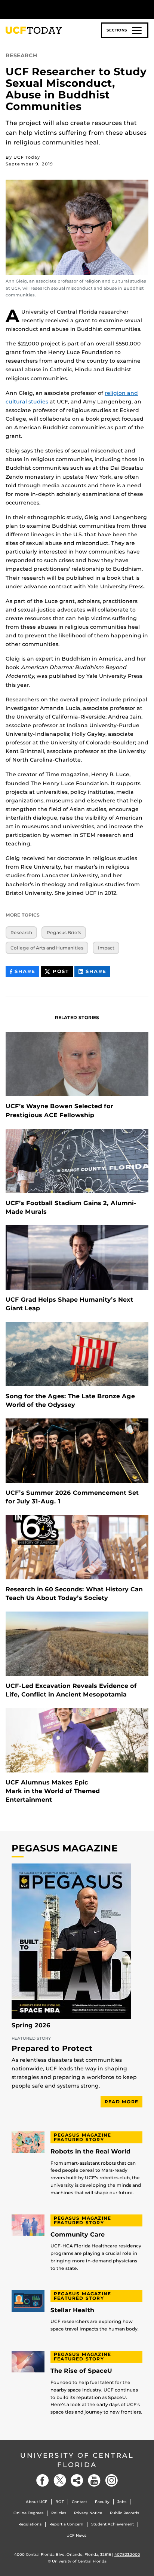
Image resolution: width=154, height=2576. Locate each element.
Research (21, 932)
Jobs (122, 2502)
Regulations (30, 2524)
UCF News (76, 2535)
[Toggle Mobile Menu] (147, 9)
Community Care (78, 2235)
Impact (106, 948)
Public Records (124, 2513)
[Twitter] (60, 2480)
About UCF (37, 2502)
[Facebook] (43, 2480)
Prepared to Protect (52, 2049)
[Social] (77, 2480)
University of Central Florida (77, 2460)
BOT (60, 2502)
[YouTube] (94, 2480)
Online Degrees (28, 2513)
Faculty (102, 2502)
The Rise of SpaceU (81, 2371)
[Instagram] (111, 2480)
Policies (59, 2513)
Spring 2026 (31, 2025)
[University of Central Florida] (57, 9)
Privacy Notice (88, 2513)
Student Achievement (113, 2524)
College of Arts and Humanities (47, 948)
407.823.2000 (127, 2554)
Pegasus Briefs (64, 932)
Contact (79, 2502)
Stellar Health (72, 2310)
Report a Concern (66, 2524)
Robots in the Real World (90, 2152)
